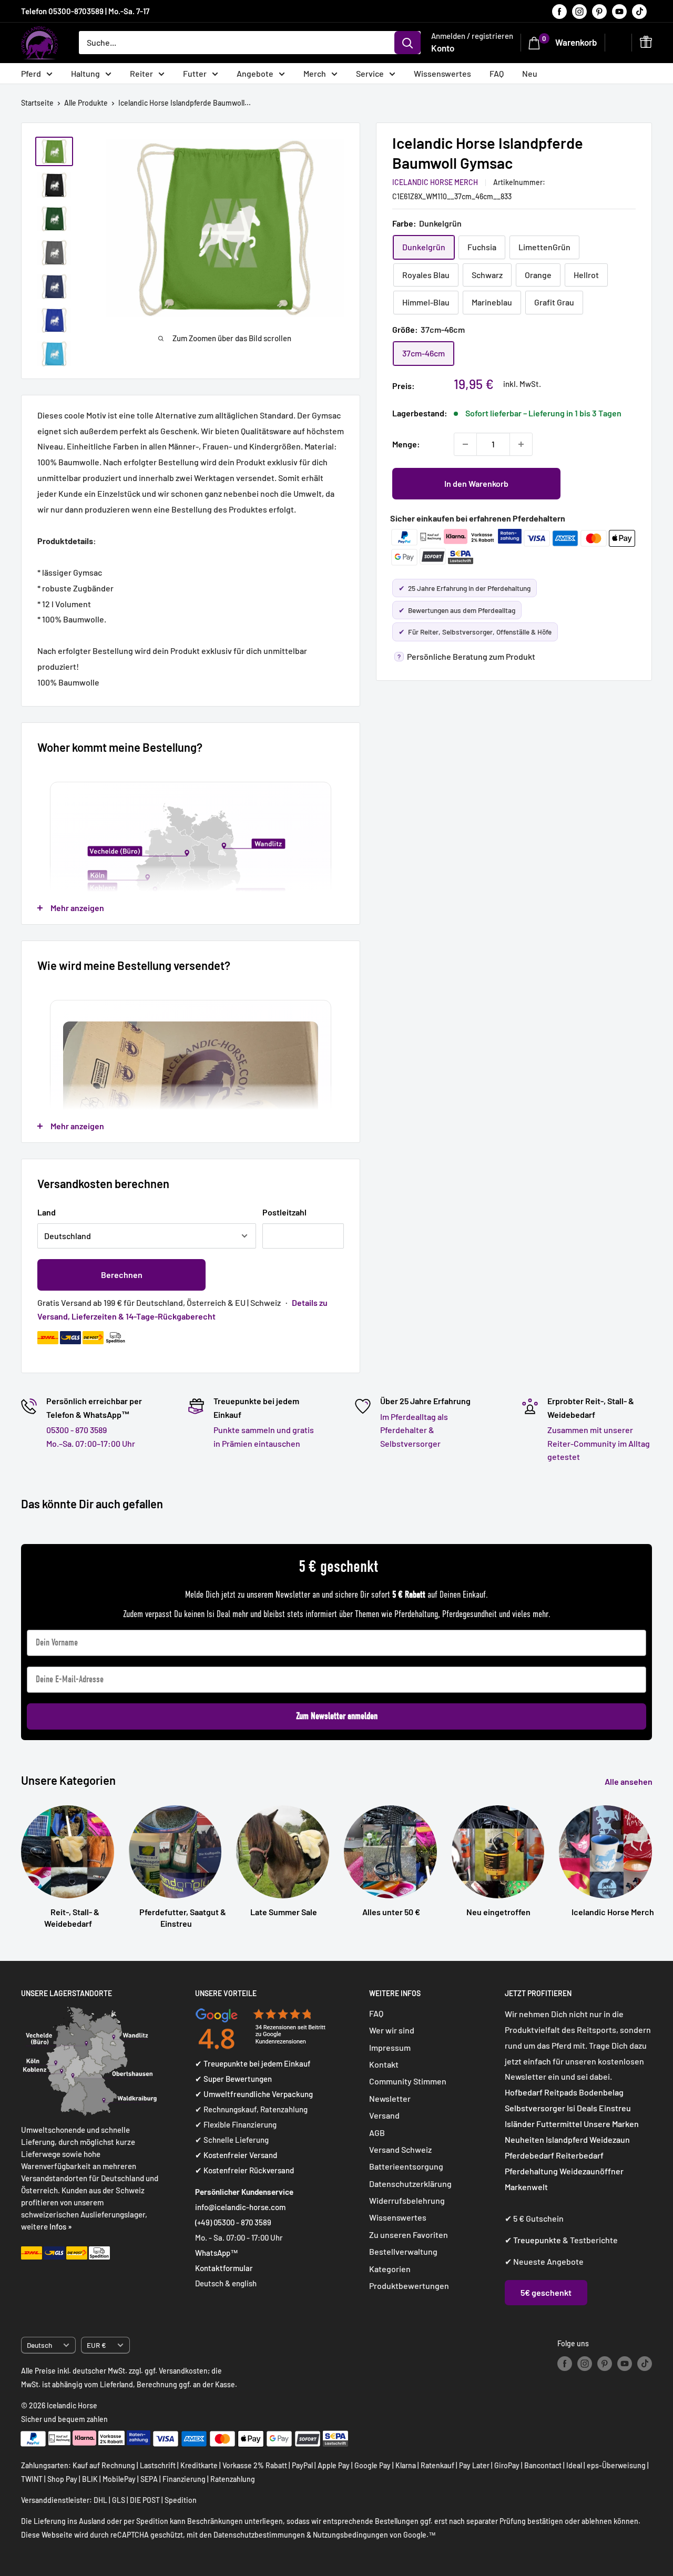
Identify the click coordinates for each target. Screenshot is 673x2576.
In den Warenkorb (476, 483)
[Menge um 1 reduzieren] (465, 444)
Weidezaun (610, 2139)
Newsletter (390, 2098)
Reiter (141, 73)
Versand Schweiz (400, 2149)
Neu (530, 73)
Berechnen (122, 1275)
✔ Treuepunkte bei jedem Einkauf (253, 2063)
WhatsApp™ (217, 2253)
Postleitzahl (284, 1212)
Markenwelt (526, 2187)
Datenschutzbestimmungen (259, 2535)
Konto (443, 48)
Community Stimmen (408, 2081)
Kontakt (384, 2064)
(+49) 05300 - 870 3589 (233, 2222)
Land (47, 1212)
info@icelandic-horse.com (240, 2207)
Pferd (31, 73)
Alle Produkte (86, 103)
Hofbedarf (524, 2092)
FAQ (497, 73)
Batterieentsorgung (406, 2166)
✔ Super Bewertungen (233, 2079)
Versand (384, 2115)
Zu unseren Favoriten (409, 2235)
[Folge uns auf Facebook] (559, 11)
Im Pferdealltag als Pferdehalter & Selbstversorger (414, 1430)
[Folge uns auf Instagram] (579, 11)
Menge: (406, 444)
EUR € (96, 2345)
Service (370, 73)
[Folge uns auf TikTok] (639, 11)
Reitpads (561, 2092)
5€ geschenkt (546, 2292)
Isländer (520, 2124)
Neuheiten (524, 2139)
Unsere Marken (611, 2124)
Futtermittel (559, 2124)
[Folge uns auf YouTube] (619, 11)
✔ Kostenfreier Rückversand (244, 2170)
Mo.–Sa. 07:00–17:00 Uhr (91, 1443)
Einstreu (615, 2108)
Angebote (255, 73)
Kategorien (390, 2269)
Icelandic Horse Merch (435, 182)
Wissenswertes (442, 73)
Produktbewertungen (409, 2286)
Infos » (61, 2226)
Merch (315, 73)
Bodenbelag (601, 2092)
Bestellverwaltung (403, 2251)
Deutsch (39, 2345)
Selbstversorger (535, 2108)
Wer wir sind (392, 2030)
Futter (195, 73)
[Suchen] (407, 43)
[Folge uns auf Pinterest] (599, 11)
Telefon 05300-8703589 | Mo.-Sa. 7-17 (85, 11)
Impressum (390, 2047)
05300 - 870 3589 (77, 1430)
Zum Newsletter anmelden (337, 1716)
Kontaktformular (224, 2268)
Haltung (85, 73)
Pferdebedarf (530, 2155)
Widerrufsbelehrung (407, 2200)
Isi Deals (582, 2108)
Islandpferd (567, 2139)
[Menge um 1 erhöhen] (521, 444)
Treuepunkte (537, 2240)
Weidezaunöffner (592, 2171)
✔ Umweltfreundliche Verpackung (254, 2094)
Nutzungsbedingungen (350, 2535)
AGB (377, 2133)
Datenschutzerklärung (410, 2184)
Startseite (37, 103)
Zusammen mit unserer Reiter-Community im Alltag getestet (599, 1443)
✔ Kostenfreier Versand (236, 2155)
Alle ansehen (629, 1781)
